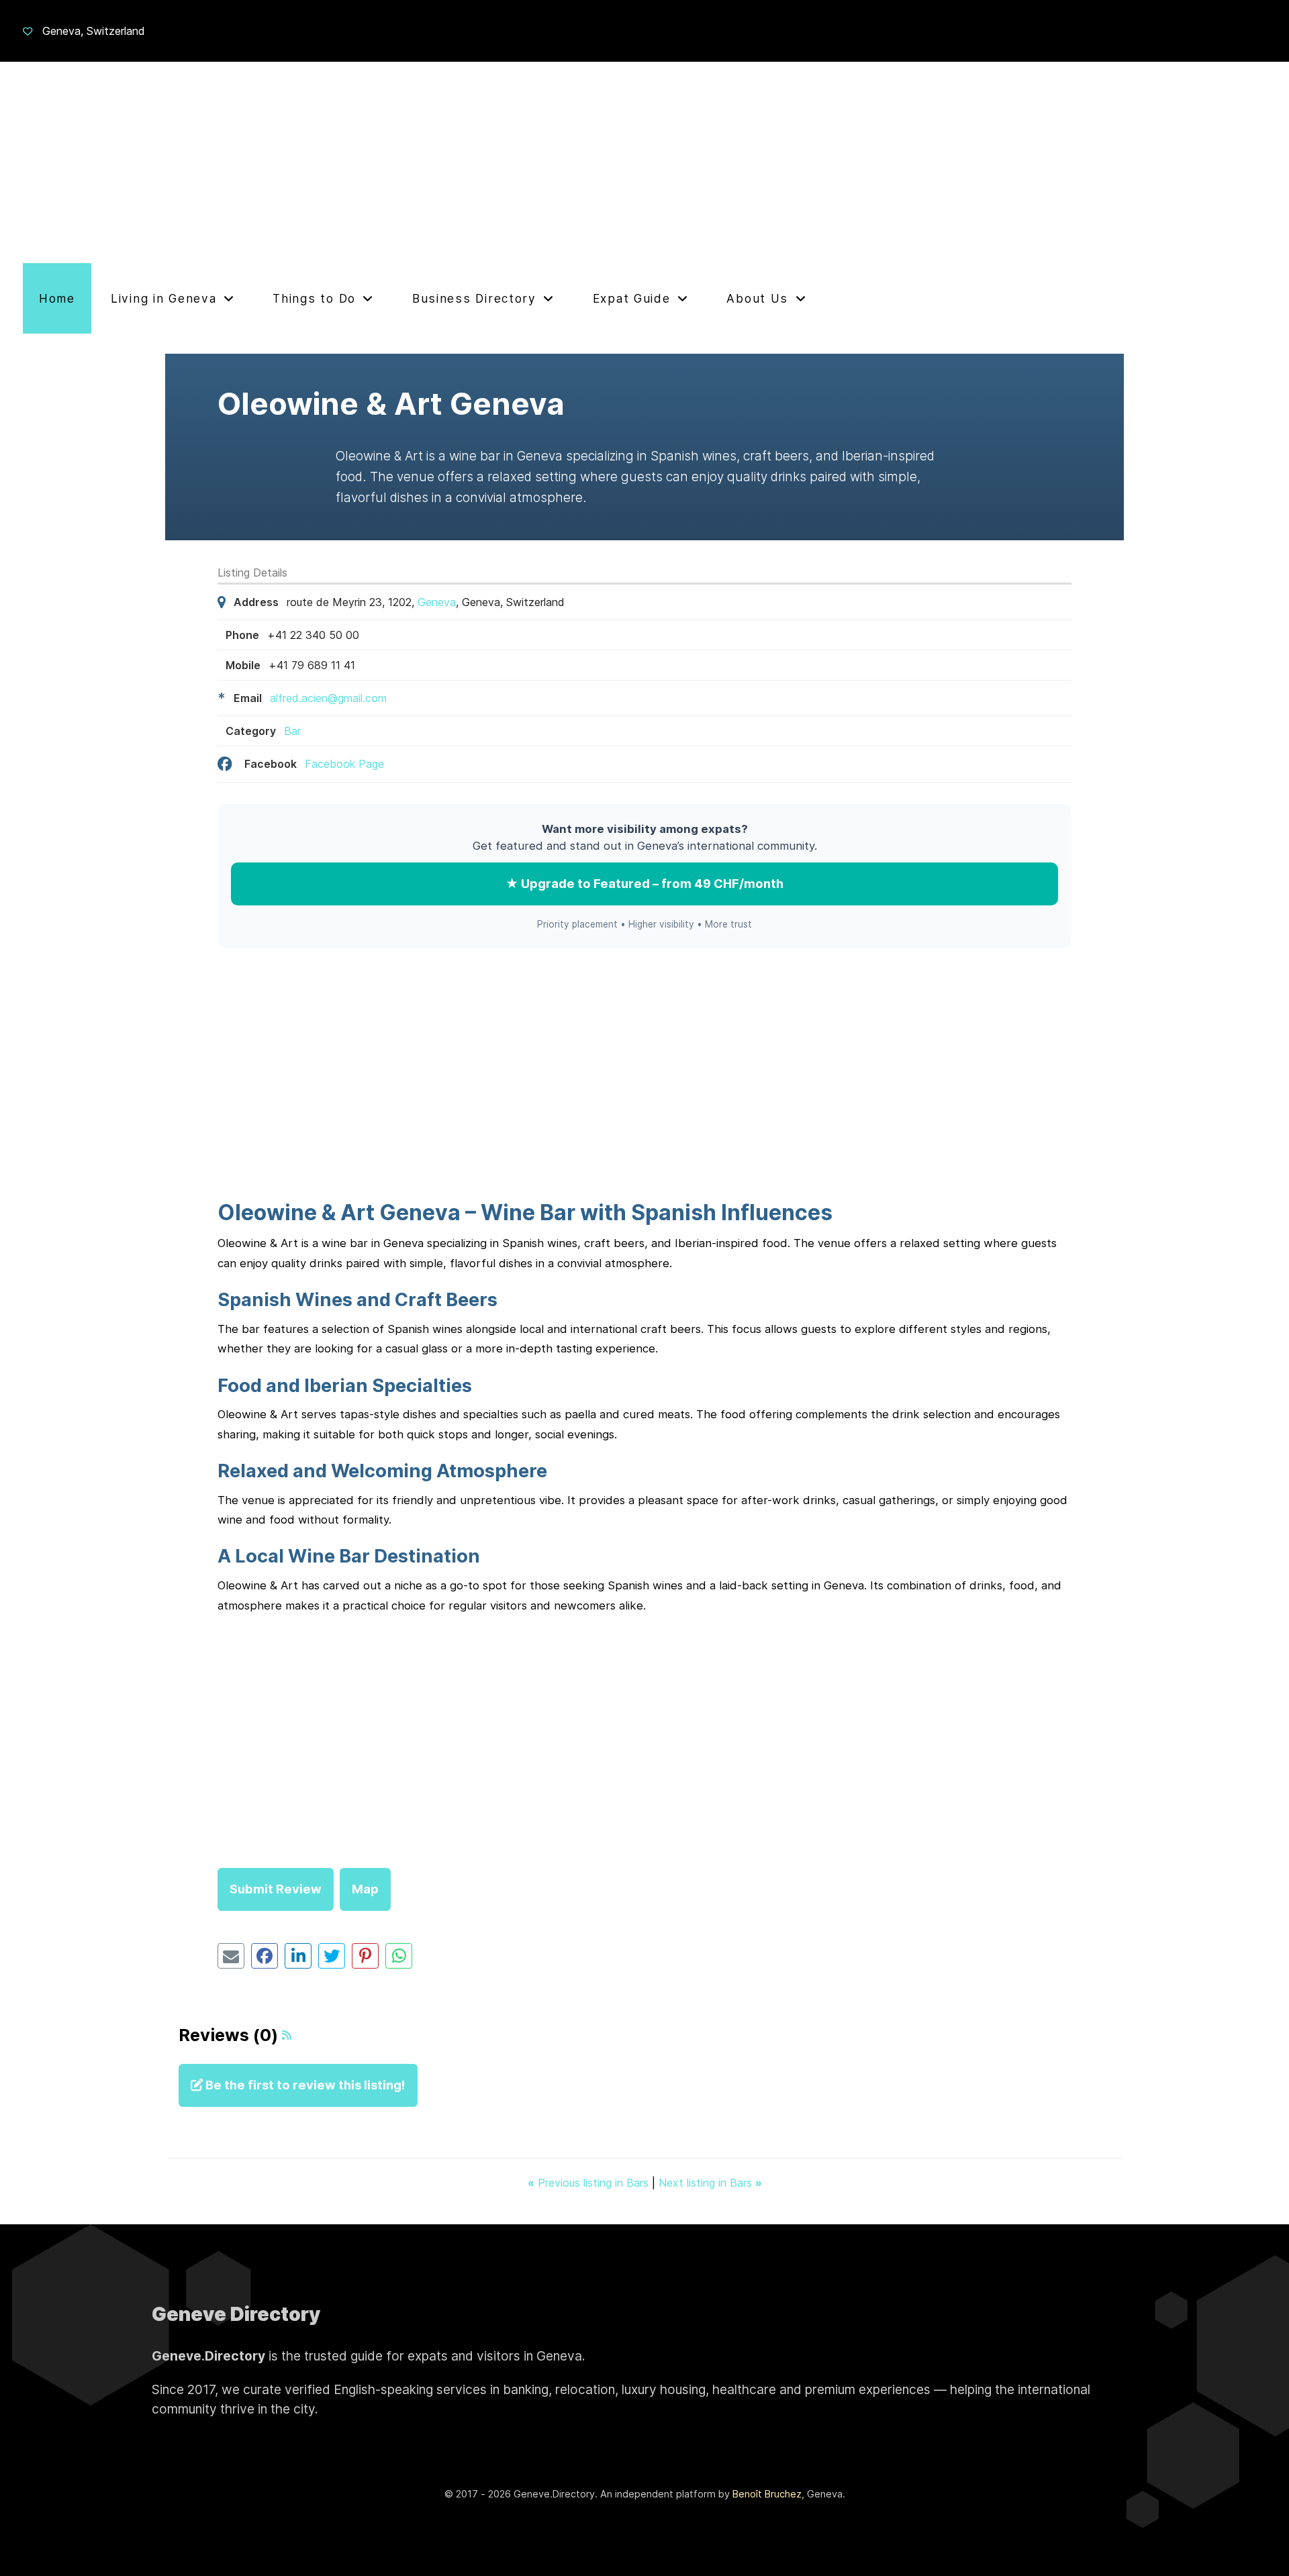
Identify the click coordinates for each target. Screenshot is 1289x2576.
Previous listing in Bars (590, 2183)
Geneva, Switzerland (94, 31)
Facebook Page (344, 764)
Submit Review (276, 1889)
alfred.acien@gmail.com (328, 698)
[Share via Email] (231, 1956)
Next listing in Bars (710, 2183)
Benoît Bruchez (767, 2494)
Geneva (437, 602)
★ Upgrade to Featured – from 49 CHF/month (644, 883)
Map (365, 1889)
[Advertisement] (644, 162)
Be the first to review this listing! (304, 2085)
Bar (292, 731)
